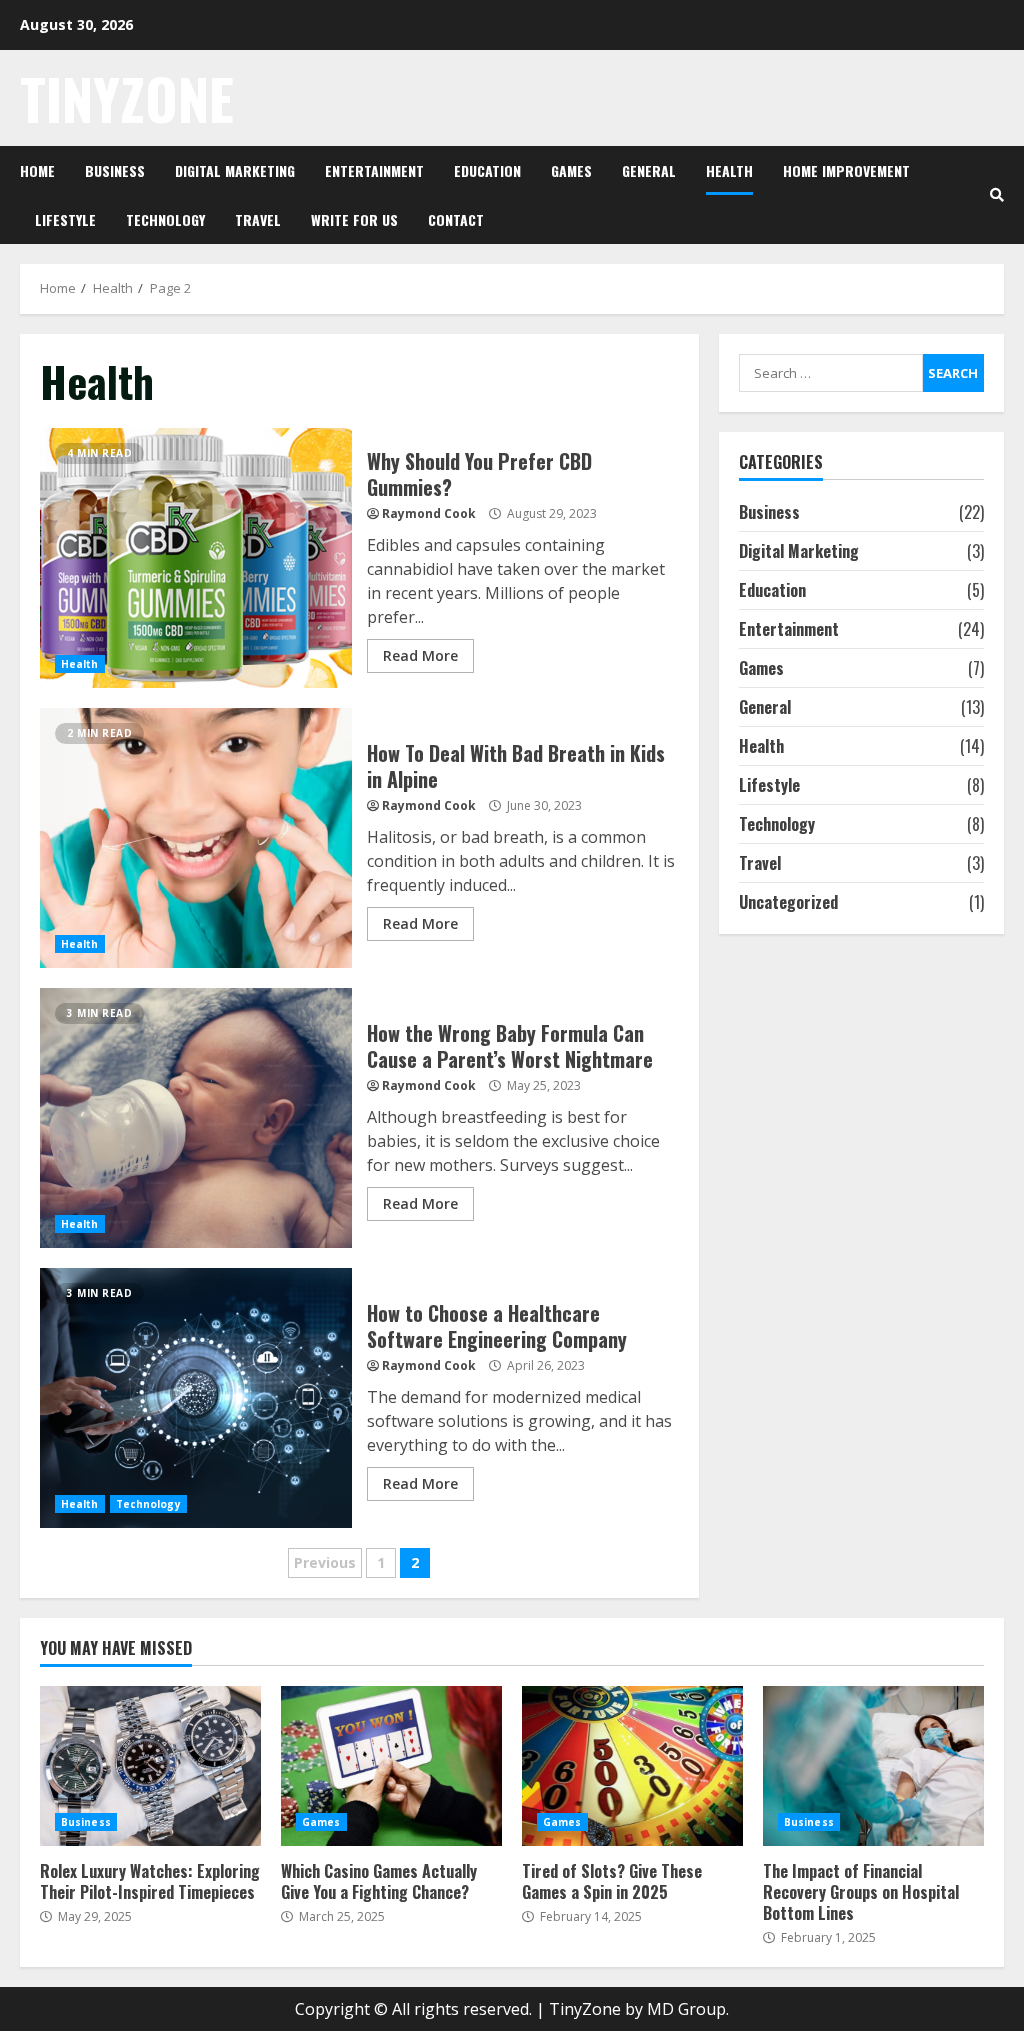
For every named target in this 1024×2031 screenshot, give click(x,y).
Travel (258, 219)
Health (729, 170)
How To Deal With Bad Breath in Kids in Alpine (196, 838)
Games (571, 170)
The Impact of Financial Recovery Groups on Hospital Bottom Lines (873, 1766)
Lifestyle (65, 219)
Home (37, 170)
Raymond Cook (429, 513)
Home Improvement (846, 170)
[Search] (997, 195)
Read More (420, 655)
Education (487, 170)
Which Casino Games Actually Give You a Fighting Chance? (391, 1766)
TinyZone (127, 97)
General (649, 170)
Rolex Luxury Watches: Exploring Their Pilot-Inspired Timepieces (150, 1766)
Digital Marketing (235, 170)
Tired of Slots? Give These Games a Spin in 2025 (632, 1766)
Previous (325, 1562)
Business (115, 170)
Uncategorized (788, 902)
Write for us (354, 219)
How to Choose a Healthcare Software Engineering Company (196, 1398)
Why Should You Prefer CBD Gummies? (196, 558)
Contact (456, 219)
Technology (165, 219)
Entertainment (374, 170)
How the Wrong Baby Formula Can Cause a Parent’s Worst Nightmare (196, 1118)
